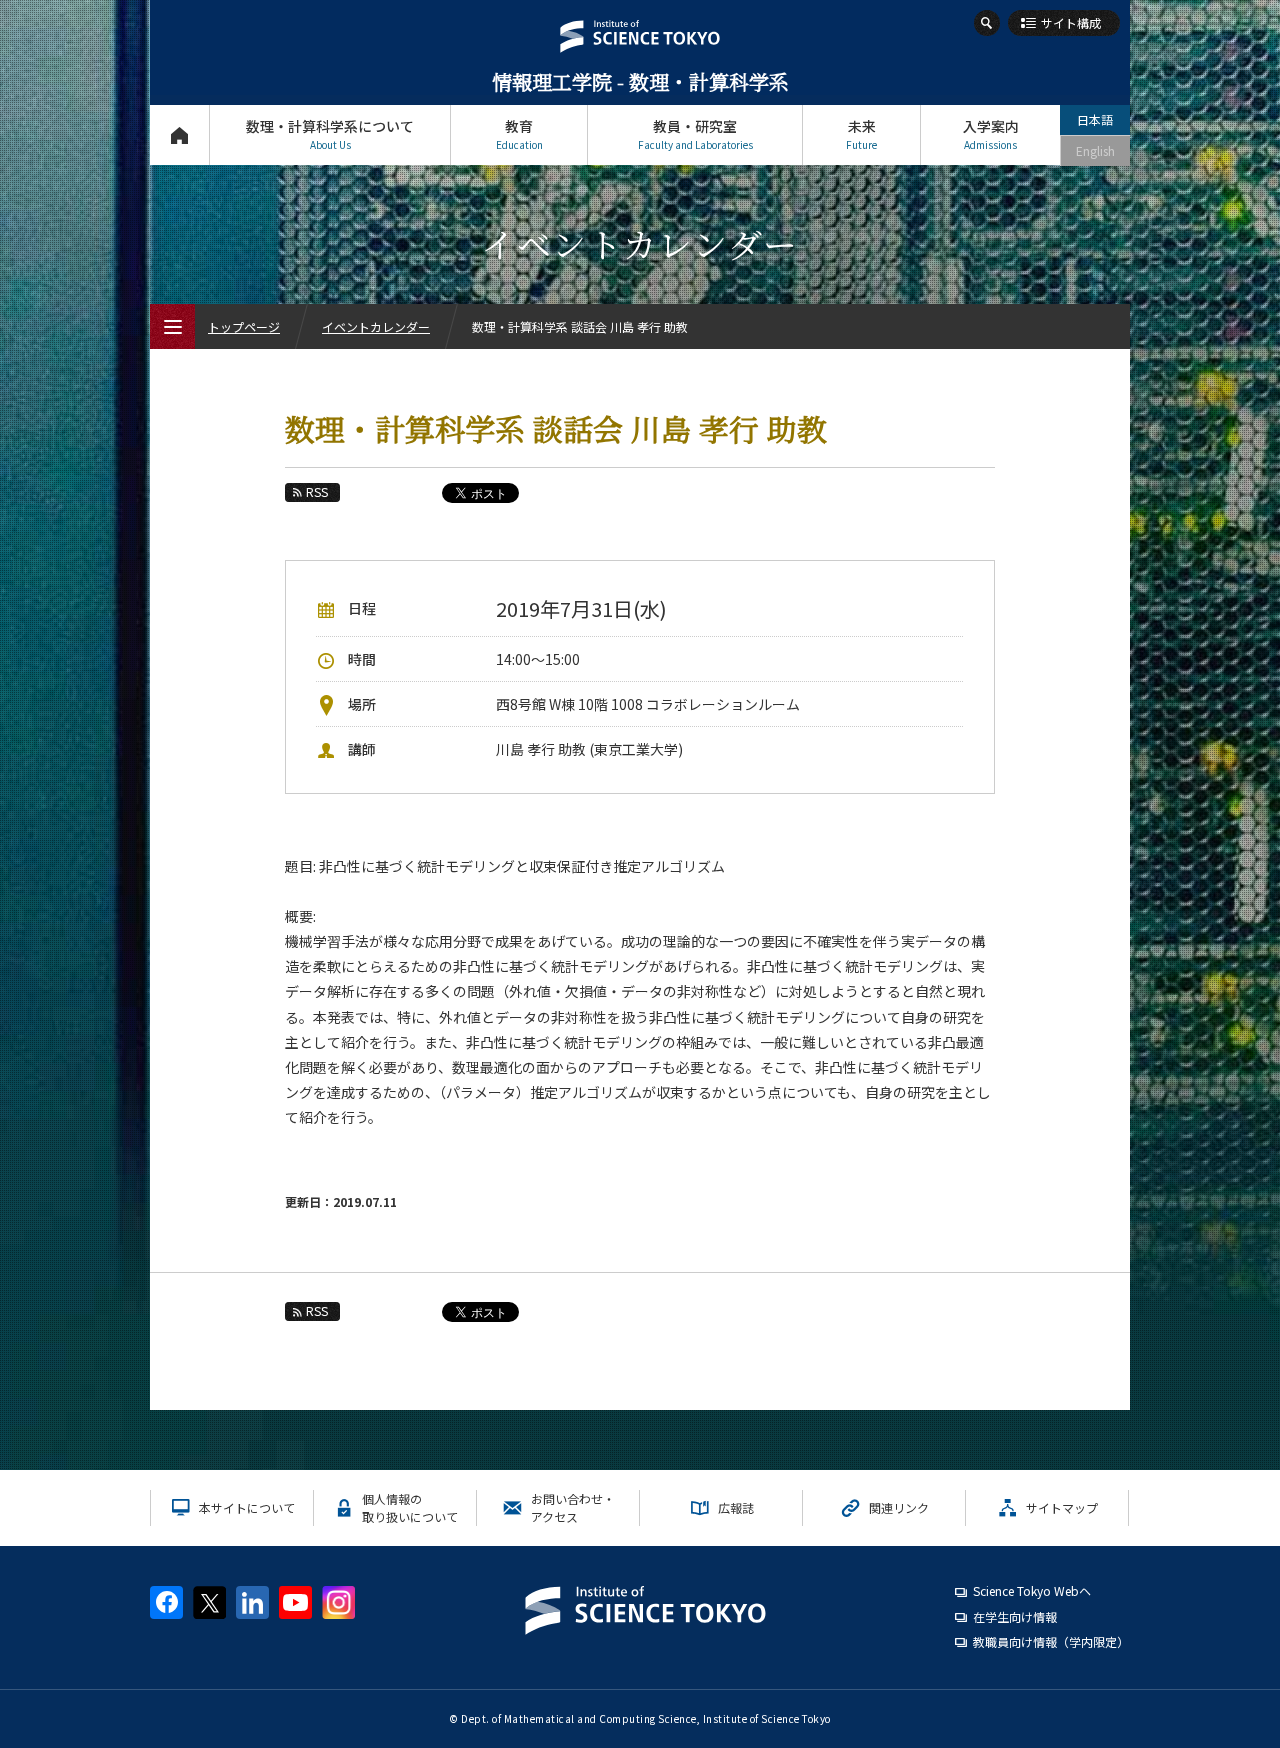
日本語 (1095, 119)
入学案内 (991, 134)
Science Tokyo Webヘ (1032, 1590)
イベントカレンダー (376, 326)
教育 (519, 134)
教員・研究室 (695, 134)
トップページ (179, 135)
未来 (861, 134)
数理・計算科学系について (330, 134)
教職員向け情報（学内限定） (1051, 1641)
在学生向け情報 (1015, 1616)
